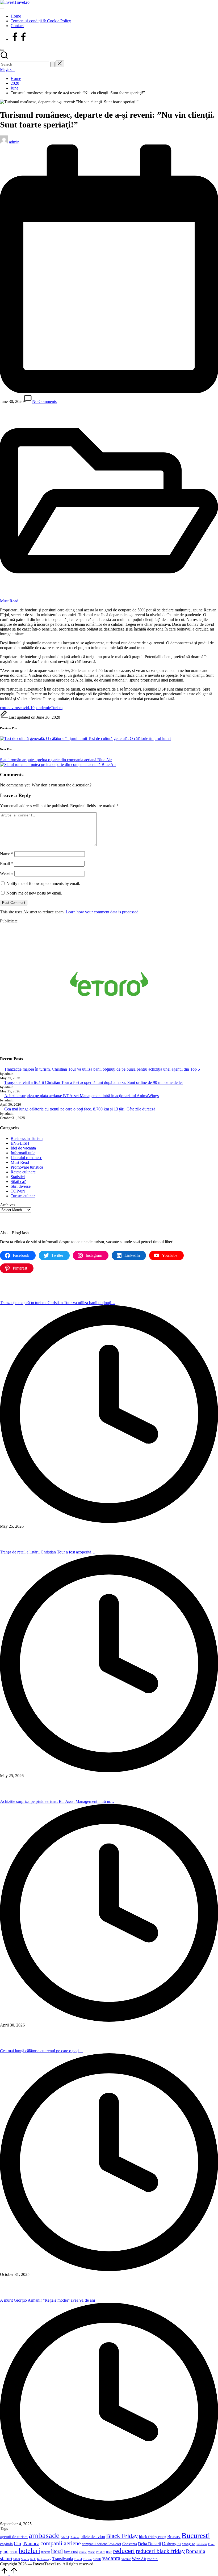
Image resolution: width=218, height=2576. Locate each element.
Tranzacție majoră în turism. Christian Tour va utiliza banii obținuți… (58, 1303)
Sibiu (17, 2559)
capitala (6, 2544)
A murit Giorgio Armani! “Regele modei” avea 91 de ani (47, 2300)
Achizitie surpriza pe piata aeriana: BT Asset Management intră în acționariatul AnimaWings (81, 1096)
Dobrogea (171, 2544)
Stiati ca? (18, 1181)
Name (7, 854)
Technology (44, 2559)
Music (91, 2552)
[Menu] (2, 8)
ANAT (65, 2537)
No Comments (44, 401)
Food (211, 2544)
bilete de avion (93, 2537)
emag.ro (189, 2544)
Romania (196, 2551)
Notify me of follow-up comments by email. (43, 883)
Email (7, 864)
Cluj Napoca (27, 2543)
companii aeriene (61, 2543)
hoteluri (29, 2551)
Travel (78, 2559)
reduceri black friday (160, 2551)
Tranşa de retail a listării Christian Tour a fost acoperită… (48, 1552)
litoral (57, 2551)
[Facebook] (19, 39)
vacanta (111, 2558)
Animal (75, 2537)
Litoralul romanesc (26, 1158)
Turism (57, 708)
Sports (25, 2559)
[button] (52, 64)
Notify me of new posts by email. (34, 893)
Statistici (18, 1177)
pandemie (43, 708)
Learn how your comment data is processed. (103, 912)
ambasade (44, 2535)
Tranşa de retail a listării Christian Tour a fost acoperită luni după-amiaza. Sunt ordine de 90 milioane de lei (93, 1082)
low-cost (71, 2552)
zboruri (152, 2559)
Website (7, 873)
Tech (33, 2559)
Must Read (9, 601)
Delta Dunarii (149, 2544)
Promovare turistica (27, 1167)
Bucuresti (196, 2535)
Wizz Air (139, 2559)
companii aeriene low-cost (102, 2544)
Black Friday (122, 2536)
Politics (101, 2552)
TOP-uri (18, 1191)
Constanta (130, 2544)
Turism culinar (23, 1196)
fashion (202, 2544)
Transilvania (63, 2559)
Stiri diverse (21, 1186)
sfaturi (6, 2558)
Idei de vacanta (23, 1148)
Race (109, 2552)
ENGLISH (20, 1143)
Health (14, 2552)
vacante (126, 2559)
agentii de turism (14, 2537)
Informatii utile (23, 1153)
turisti (97, 2559)
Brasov (174, 2537)
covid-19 (27, 708)
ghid (4, 2551)
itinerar (46, 2552)
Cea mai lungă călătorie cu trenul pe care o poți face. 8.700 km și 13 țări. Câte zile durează (80, 1109)
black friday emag (153, 2537)
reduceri (124, 2551)
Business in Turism (27, 1138)
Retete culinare (23, 1172)
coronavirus (10, 708)
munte (83, 2552)
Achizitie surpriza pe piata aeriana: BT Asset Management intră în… (57, 1801)
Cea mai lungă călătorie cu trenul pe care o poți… (41, 2051)
